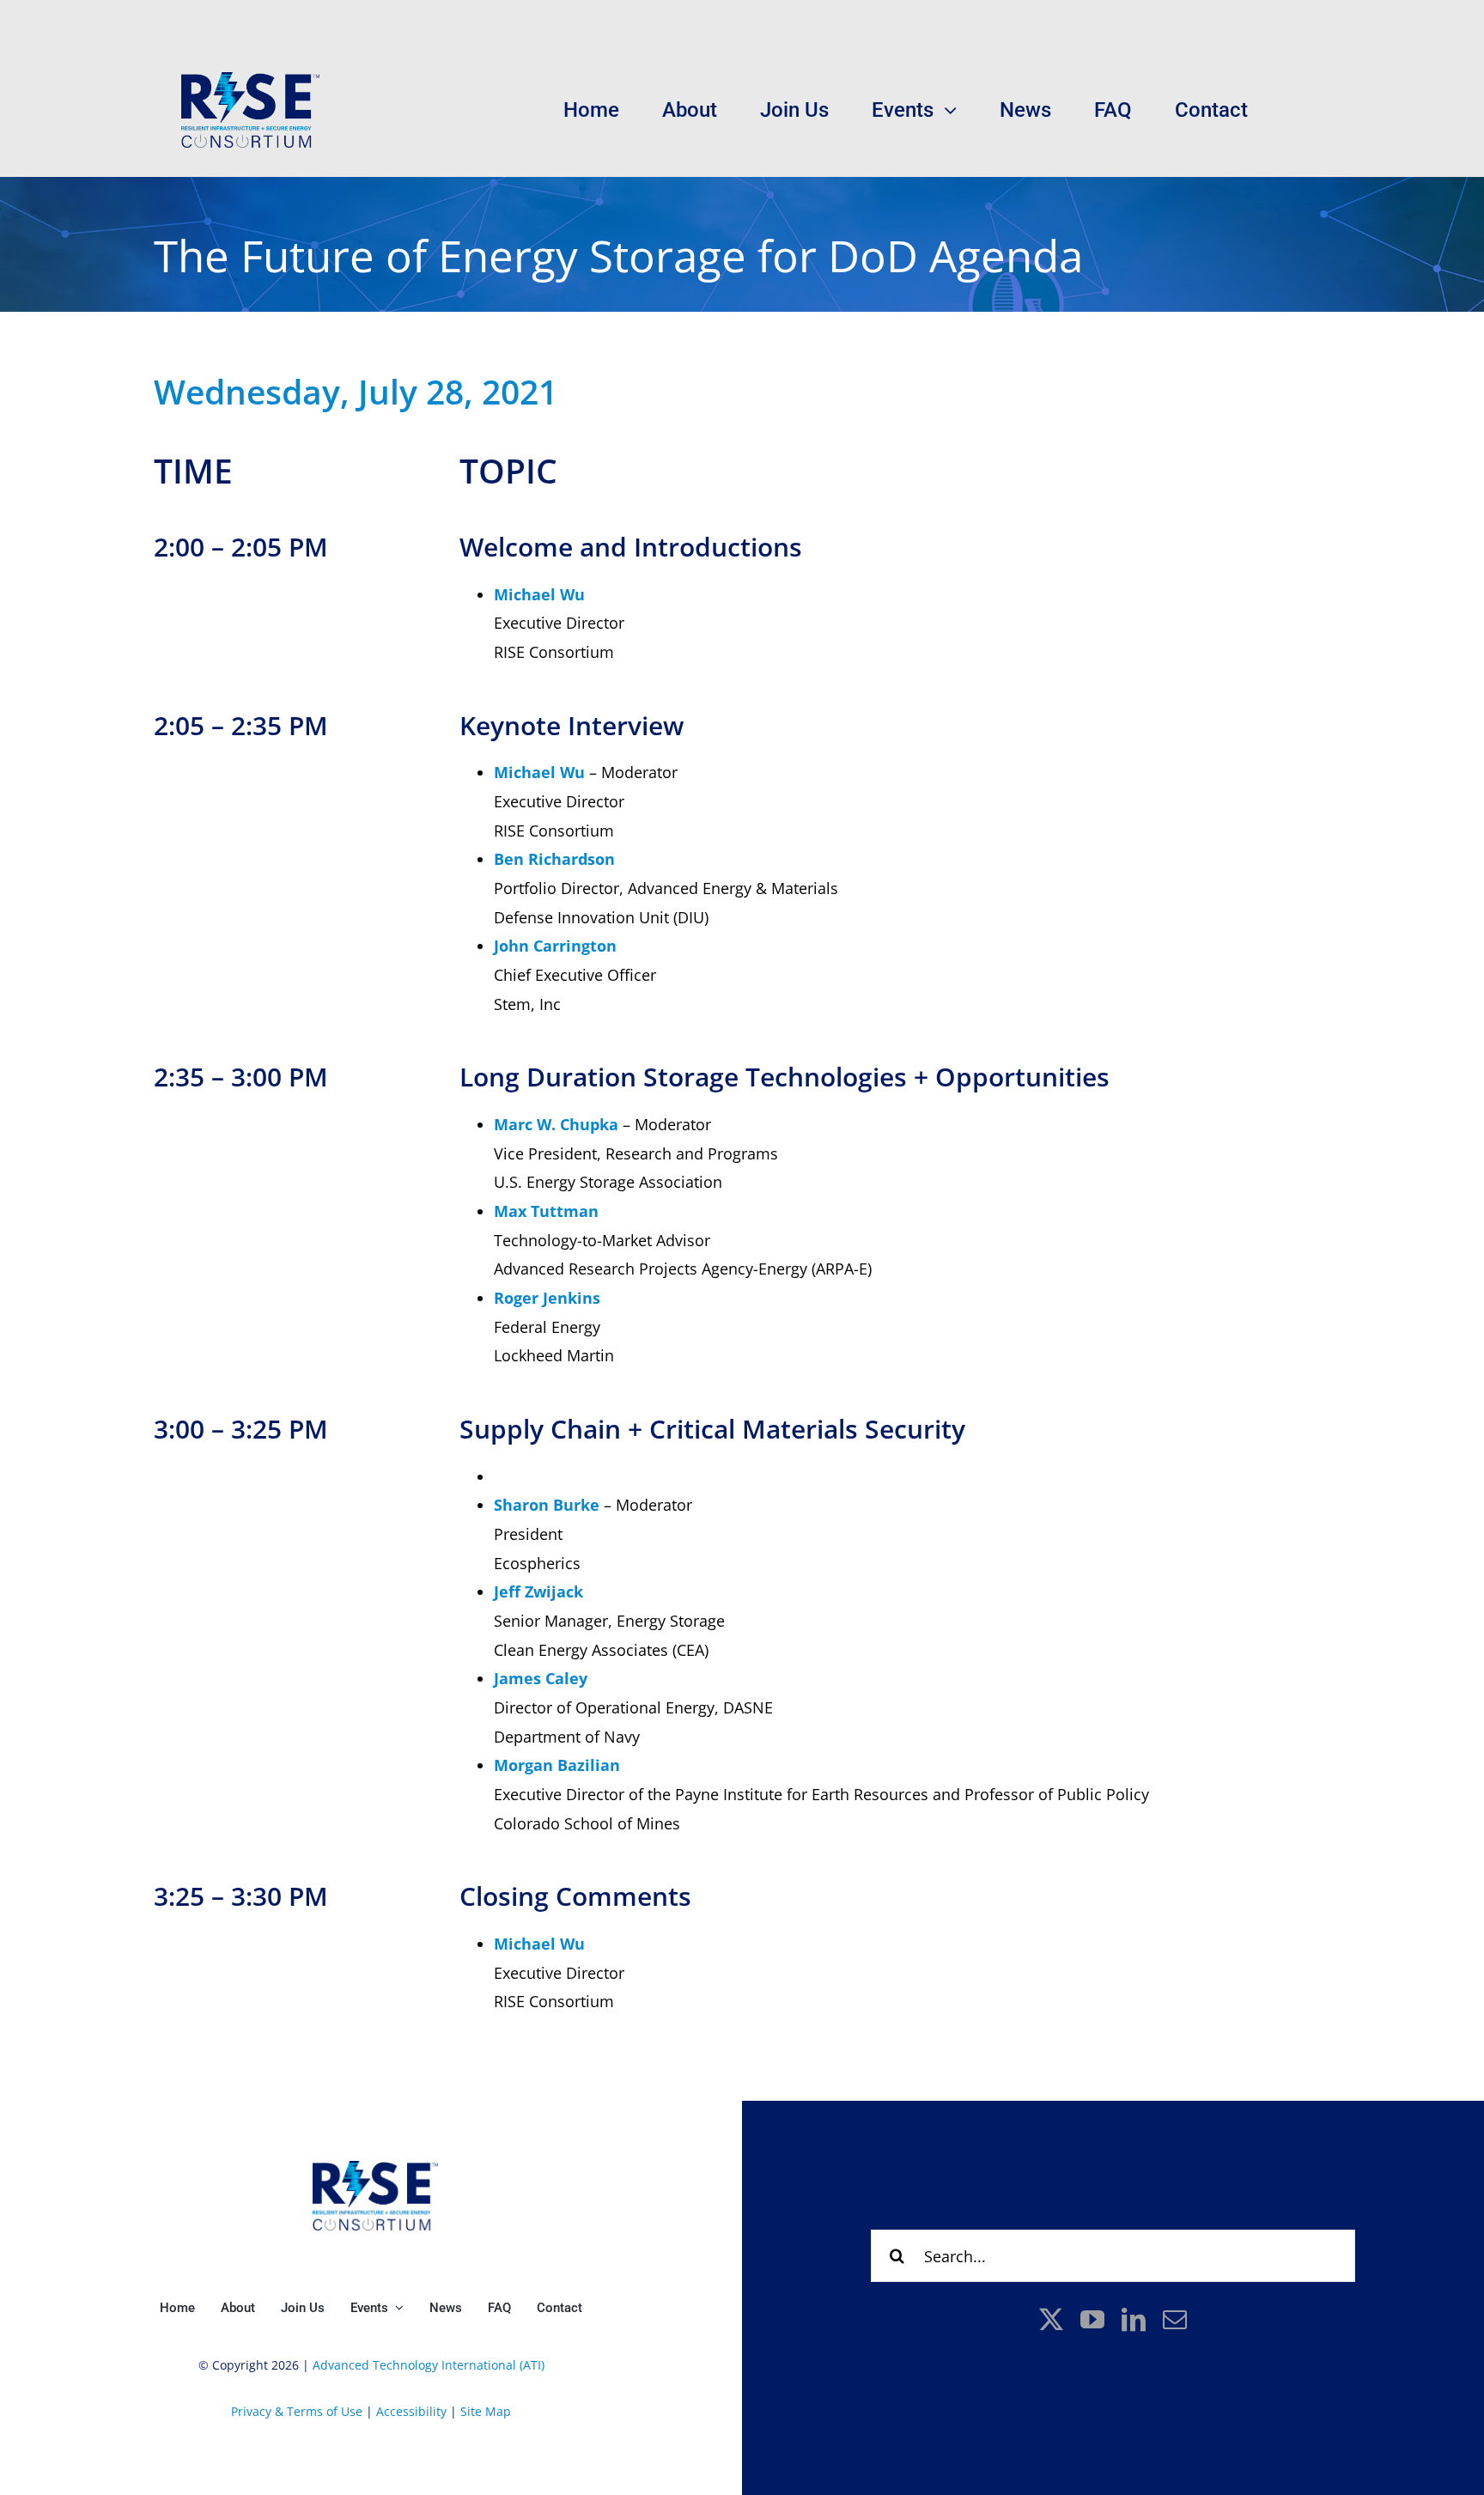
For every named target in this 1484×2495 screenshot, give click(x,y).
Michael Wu (539, 594)
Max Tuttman (546, 1211)
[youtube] (1092, 2320)
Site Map (486, 2411)
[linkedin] (1134, 2320)
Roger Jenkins (547, 1298)
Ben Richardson (554, 859)
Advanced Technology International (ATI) (429, 2365)
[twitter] (1051, 2320)
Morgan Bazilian (557, 1765)
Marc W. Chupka (556, 1124)
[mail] (1175, 2320)
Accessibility (410, 2411)
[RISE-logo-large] (251, 80)
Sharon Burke (547, 1505)
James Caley (541, 1678)
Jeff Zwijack (538, 1591)
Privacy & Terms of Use (297, 2411)
